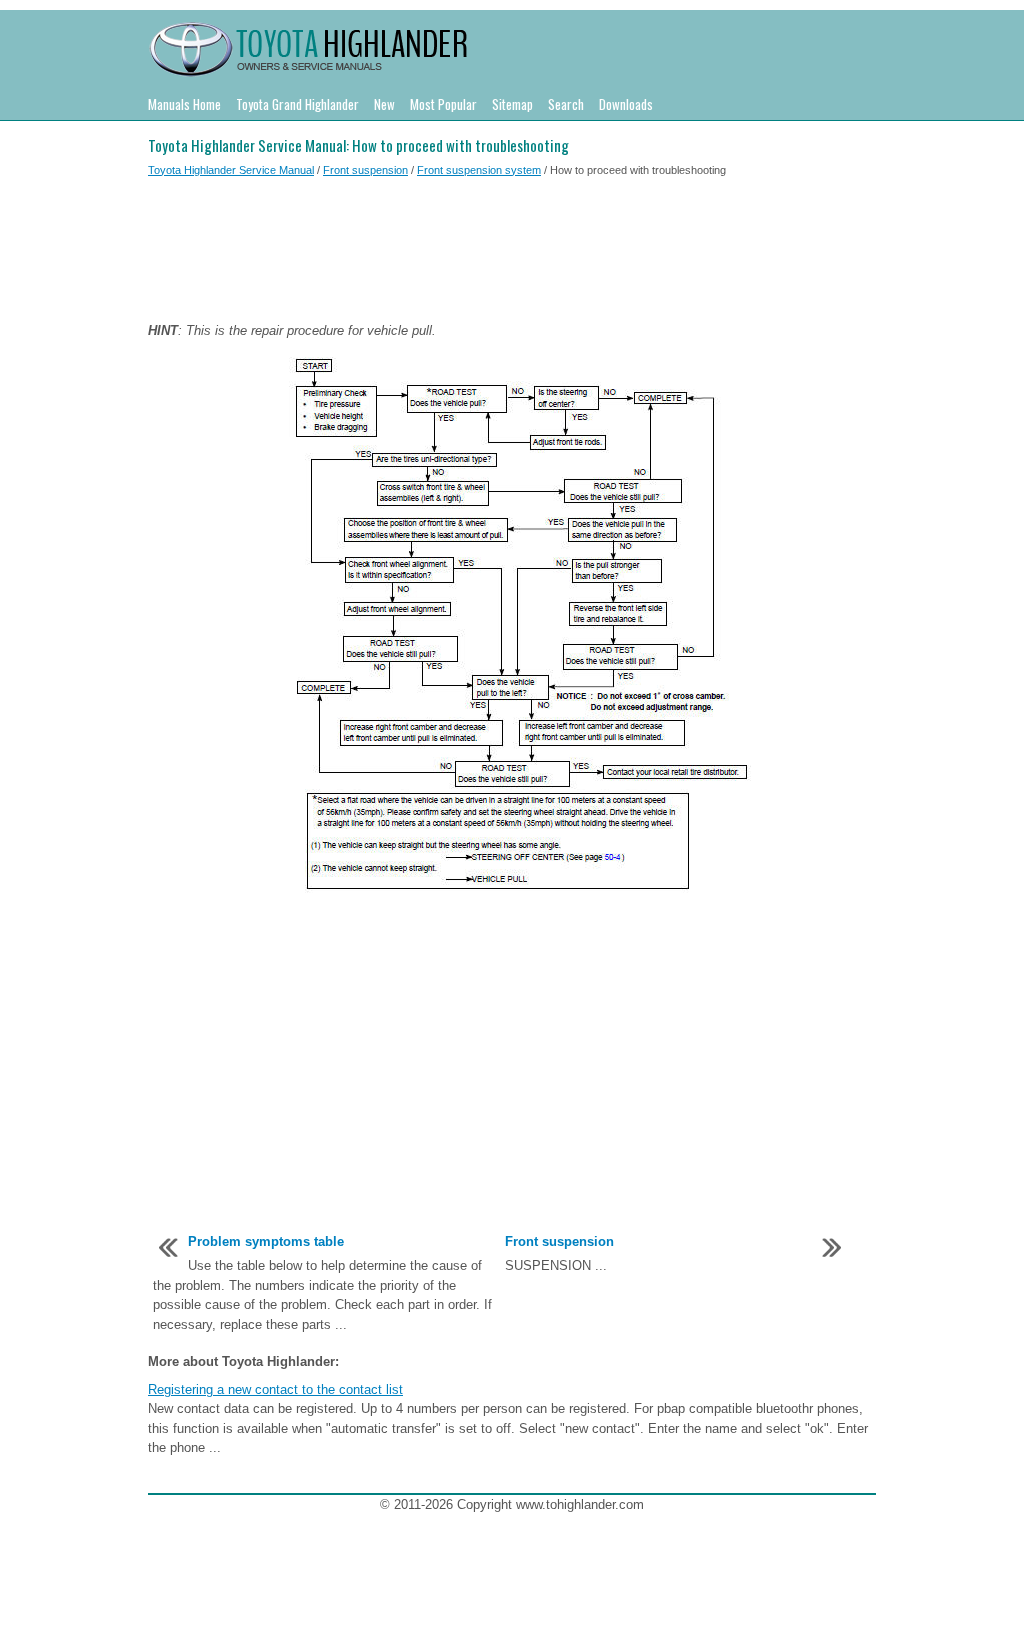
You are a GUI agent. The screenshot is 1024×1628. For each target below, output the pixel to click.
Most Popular (443, 104)
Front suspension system (479, 170)
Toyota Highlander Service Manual (231, 170)
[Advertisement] (512, 253)
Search (566, 104)
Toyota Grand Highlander (297, 104)
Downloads (626, 104)
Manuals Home (184, 104)
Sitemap (512, 104)
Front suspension (365, 170)
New (384, 104)
